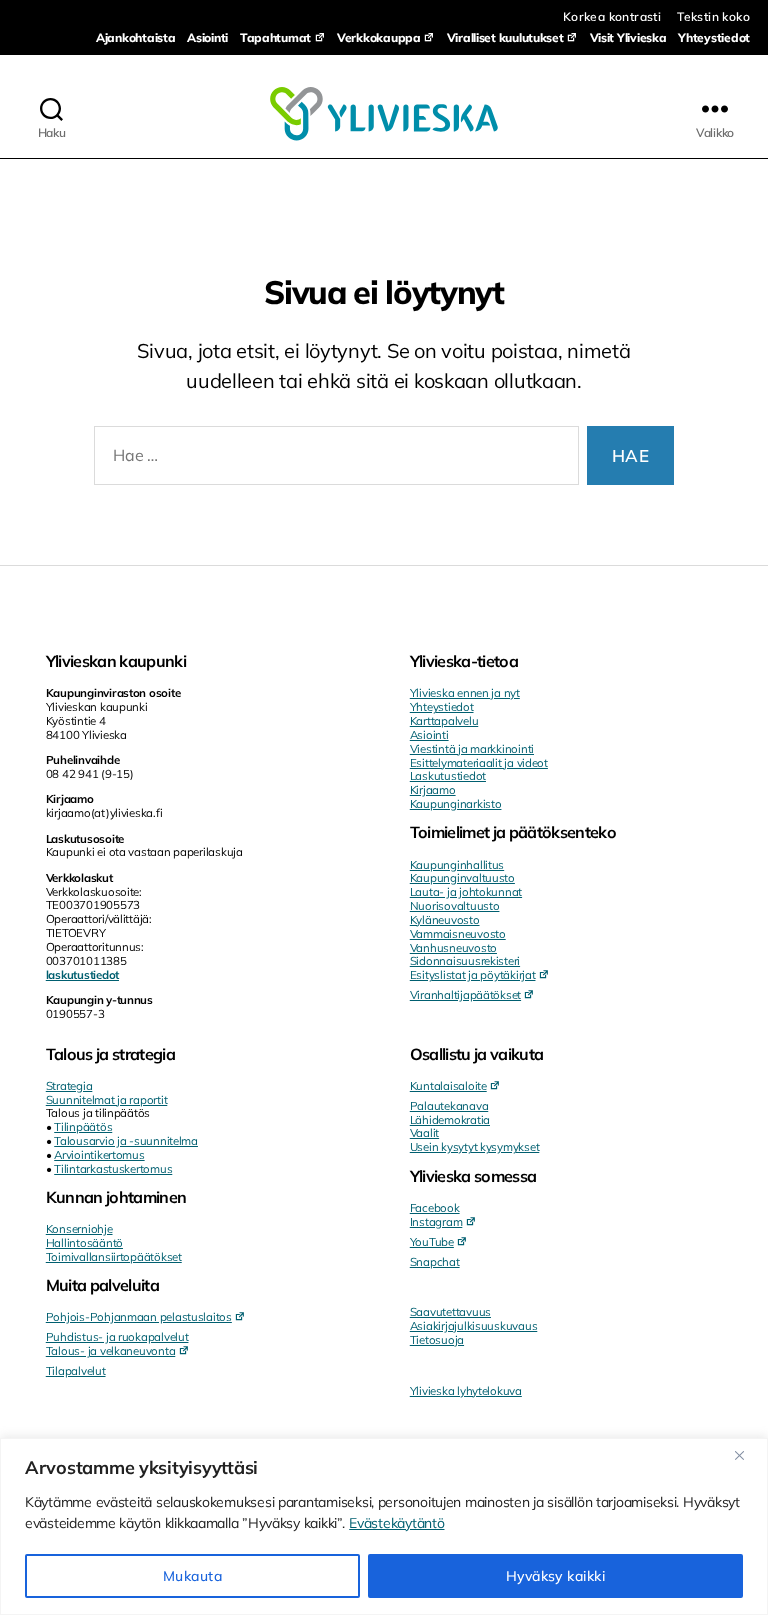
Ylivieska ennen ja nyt (465, 692)
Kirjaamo (433, 789)
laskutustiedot (82, 974)
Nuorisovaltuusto (455, 905)
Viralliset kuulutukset (505, 37)
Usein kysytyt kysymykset (475, 1146)
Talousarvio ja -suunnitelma (126, 1140)
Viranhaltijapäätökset (465, 994)
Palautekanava (449, 1105)
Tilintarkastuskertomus (113, 1168)
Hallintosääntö (84, 1242)
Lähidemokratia (450, 1119)
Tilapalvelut (76, 1370)
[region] (384, 1526)
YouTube (432, 1241)
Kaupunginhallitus (457, 864)
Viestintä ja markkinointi (472, 748)
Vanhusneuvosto (453, 947)
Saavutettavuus (450, 1311)
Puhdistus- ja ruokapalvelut (117, 1336)
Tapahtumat (275, 37)
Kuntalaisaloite (448, 1085)
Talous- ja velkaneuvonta (111, 1350)
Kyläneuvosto (445, 919)
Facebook (435, 1207)
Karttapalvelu (444, 720)
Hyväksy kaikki (556, 1576)
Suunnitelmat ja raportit (107, 1099)
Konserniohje (79, 1228)
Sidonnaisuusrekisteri (465, 960)
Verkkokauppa (379, 37)
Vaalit (424, 1132)
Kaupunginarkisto (456, 803)
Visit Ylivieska (628, 37)
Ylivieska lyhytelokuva (466, 1390)
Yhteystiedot (714, 37)
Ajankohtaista (136, 37)
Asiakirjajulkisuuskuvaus (474, 1325)
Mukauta (192, 1576)
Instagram (436, 1221)
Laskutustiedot (448, 775)
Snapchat (435, 1261)
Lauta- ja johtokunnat (466, 891)
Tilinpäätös (83, 1126)
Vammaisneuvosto (458, 933)
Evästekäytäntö (396, 1523)
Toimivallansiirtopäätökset (114, 1256)
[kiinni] (747, 1455)
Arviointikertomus (99, 1154)
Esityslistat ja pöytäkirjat (473, 974)
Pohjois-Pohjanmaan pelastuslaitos (139, 1316)
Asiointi (207, 37)
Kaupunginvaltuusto (462, 877)
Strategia (69, 1085)
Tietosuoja (437, 1339)
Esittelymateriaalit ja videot (479, 762)
